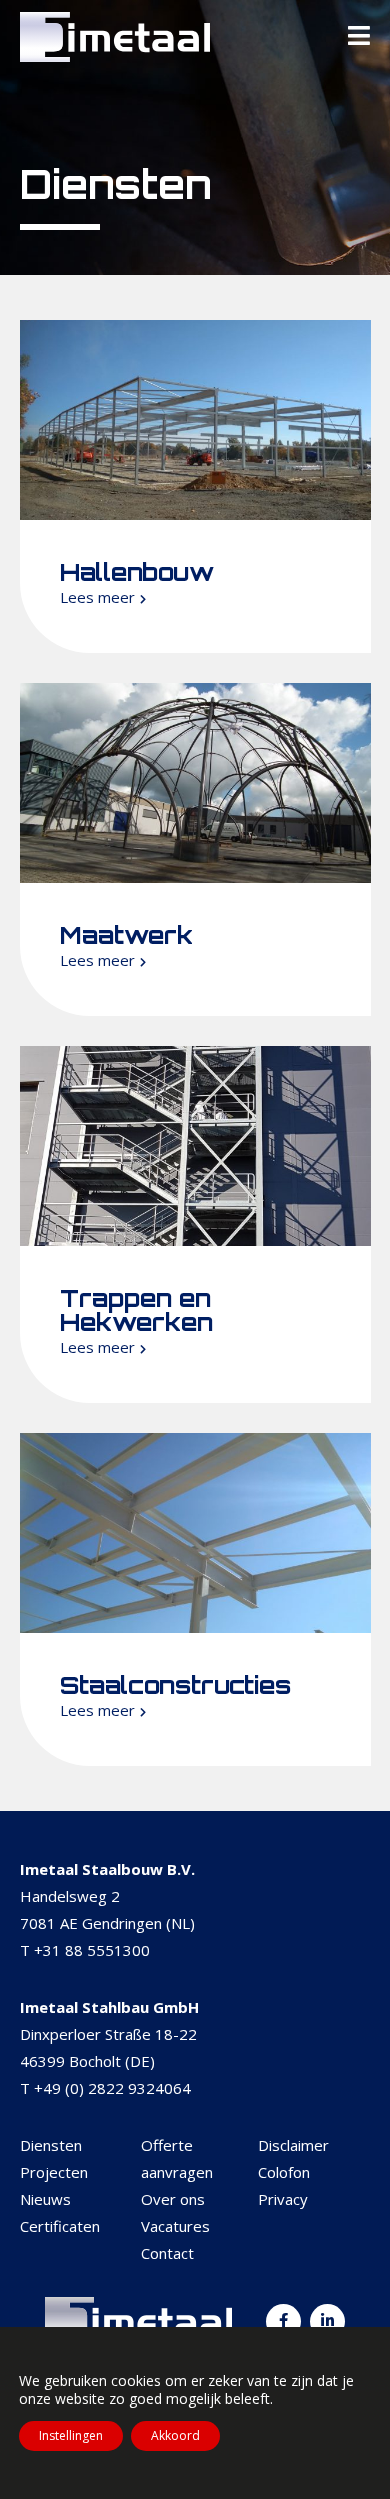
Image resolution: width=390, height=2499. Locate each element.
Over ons (173, 2199)
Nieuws (45, 2199)
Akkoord (175, 2435)
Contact (167, 2253)
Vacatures (175, 2226)
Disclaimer (293, 2145)
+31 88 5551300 (92, 1950)
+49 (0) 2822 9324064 (112, 2088)
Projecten (54, 2172)
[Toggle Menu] (359, 37)
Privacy (283, 2199)
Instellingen (71, 2435)
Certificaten (60, 2226)
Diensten (51, 2145)
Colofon (284, 2172)
